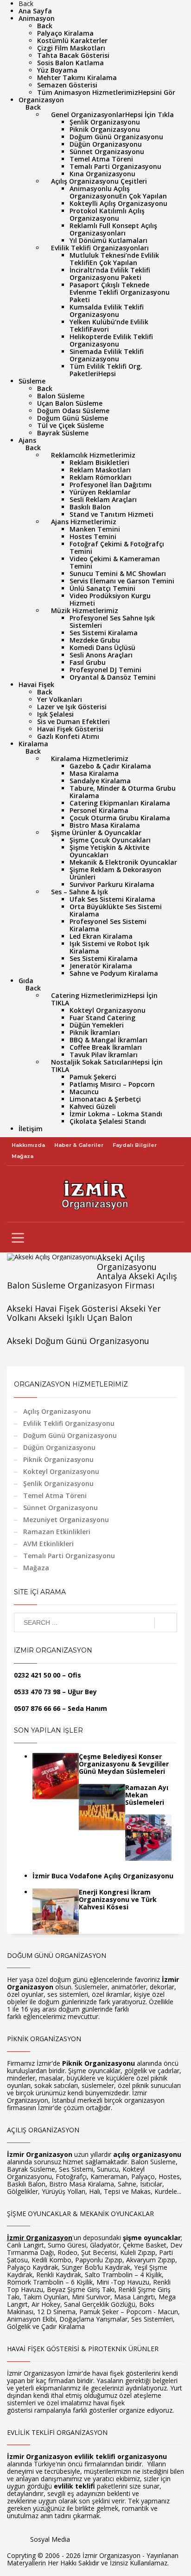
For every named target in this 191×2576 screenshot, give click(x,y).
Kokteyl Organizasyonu (61, 1471)
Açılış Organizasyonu (57, 1411)
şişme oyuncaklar (152, 2238)
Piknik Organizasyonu (58, 1459)
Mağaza (22, 1156)
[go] (166, 1623)
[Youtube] (91, 2543)
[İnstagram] (105, 2543)
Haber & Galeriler (79, 1145)
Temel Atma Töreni (55, 1495)
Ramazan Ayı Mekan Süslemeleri (147, 1795)
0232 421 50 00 (37, 1675)
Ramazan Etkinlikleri (57, 1532)
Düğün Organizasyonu (59, 1447)
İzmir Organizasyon (40, 2154)
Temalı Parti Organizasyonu (69, 1556)
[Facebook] (77, 2543)
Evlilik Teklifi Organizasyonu (69, 1423)
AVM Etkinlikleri (48, 1544)
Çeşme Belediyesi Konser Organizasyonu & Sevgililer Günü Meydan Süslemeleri (124, 1764)
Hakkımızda (28, 1145)
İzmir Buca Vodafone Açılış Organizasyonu (103, 1876)
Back (45, 26)
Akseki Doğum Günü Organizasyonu (78, 1341)
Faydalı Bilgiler (135, 1145)
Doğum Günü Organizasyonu (70, 1435)
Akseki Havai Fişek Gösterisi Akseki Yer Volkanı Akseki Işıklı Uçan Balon (84, 1313)
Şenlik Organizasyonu (58, 1483)
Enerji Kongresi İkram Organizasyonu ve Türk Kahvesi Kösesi (118, 1899)
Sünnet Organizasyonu (60, 1508)
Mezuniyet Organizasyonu (66, 1520)
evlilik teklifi (74, 2486)
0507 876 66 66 (37, 1708)
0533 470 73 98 (37, 1692)
